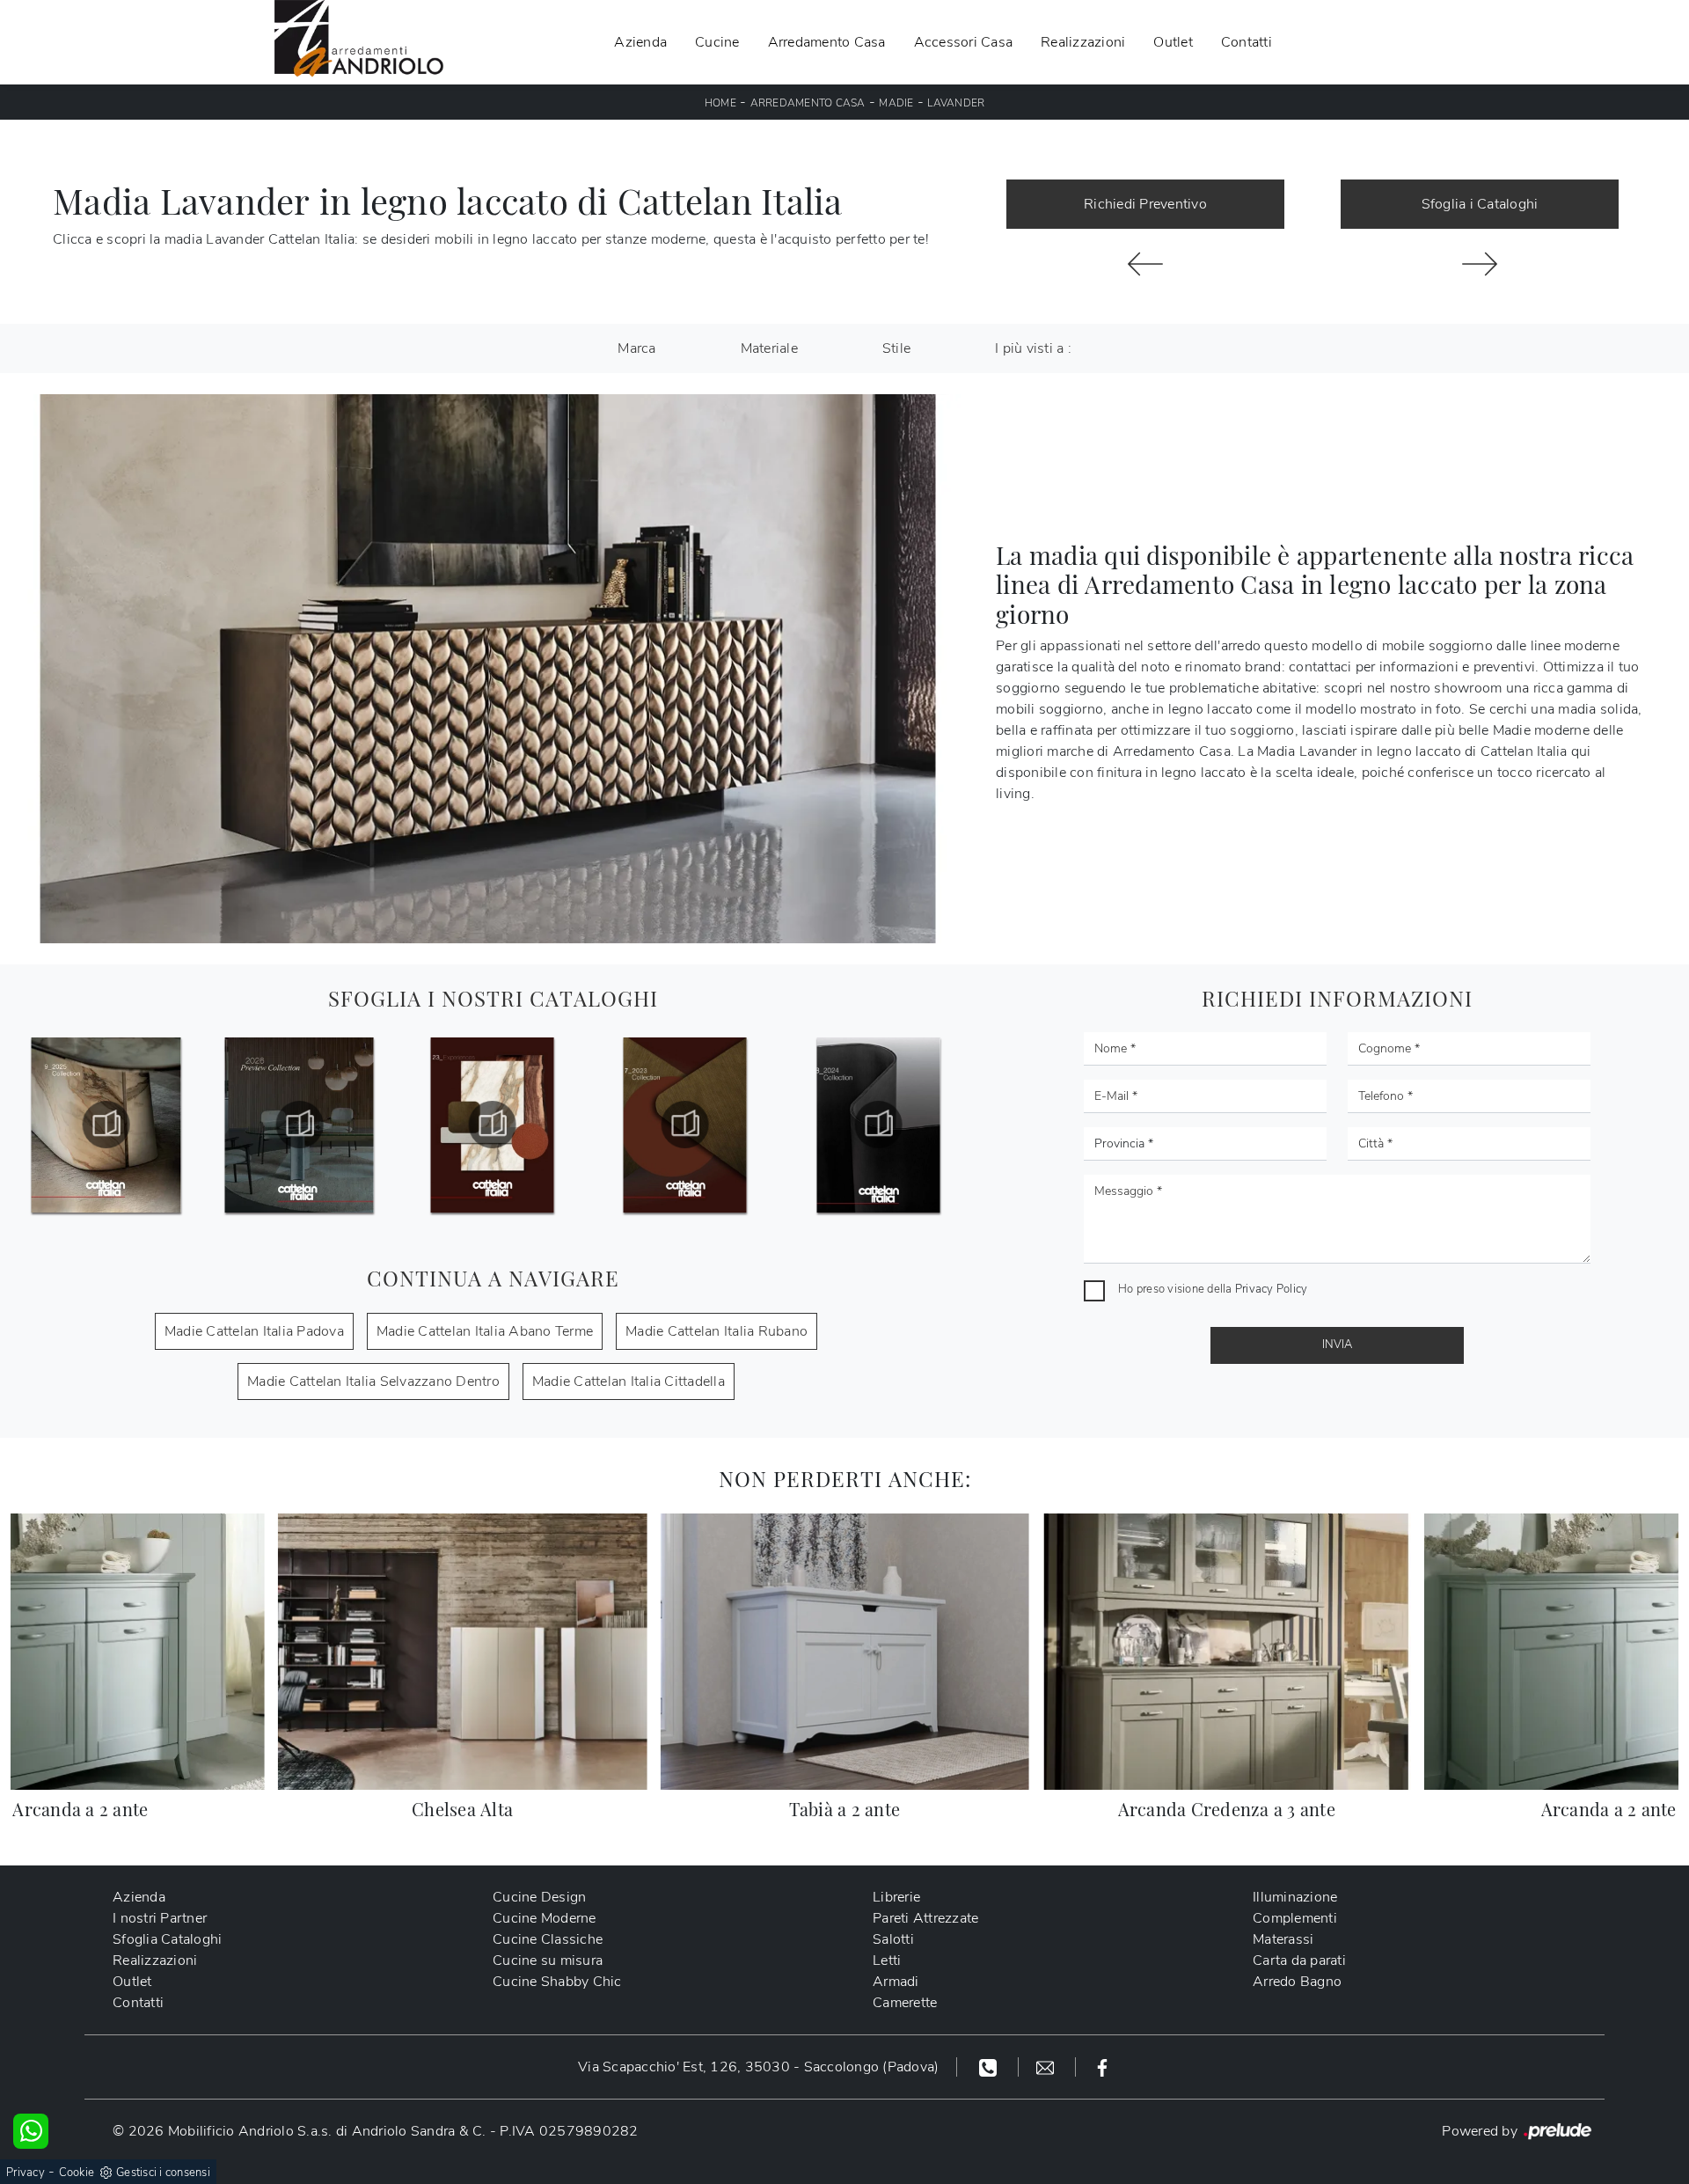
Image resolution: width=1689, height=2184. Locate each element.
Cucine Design (539, 1897)
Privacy (26, 2173)
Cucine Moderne (545, 1918)
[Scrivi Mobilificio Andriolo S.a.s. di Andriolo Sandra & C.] (1047, 2067)
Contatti (1247, 42)
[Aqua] (1480, 264)
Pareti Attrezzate (925, 1918)
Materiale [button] (769, 348)
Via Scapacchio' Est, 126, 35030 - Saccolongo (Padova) (758, 2067)
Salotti (893, 1939)
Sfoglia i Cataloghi (1480, 204)
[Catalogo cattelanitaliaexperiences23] (299, 1125)
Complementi (1295, 1918)
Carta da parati (1299, 1960)
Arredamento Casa (827, 42)
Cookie (77, 2173)
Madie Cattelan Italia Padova (254, 1331)
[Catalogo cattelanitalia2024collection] (685, 1125)
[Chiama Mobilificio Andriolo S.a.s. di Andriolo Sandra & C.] (990, 2067)
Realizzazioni (1083, 42)
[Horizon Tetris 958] (1145, 264)
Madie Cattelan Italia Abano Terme (485, 1331)
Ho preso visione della (1213, 1289)
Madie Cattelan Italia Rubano (717, 1331)
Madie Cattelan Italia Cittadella (629, 1381)
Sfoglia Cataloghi (167, 1939)
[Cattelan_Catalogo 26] (106, 1125)
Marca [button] (636, 348)
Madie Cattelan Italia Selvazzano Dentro (373, 1381)
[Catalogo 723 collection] (492, 1125)
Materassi (1283, 1939)
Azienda (640, 42)
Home (720, 103)
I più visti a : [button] (1033, 348)
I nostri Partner (160, 1918)
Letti (887, 1960)
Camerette (905, 2003)
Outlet (1173, 42)
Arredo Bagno (1297, 1982)
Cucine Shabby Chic (557, 1982)
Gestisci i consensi (163, 2173)
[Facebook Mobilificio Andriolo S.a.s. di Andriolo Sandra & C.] (1102, 2067)
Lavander (956, 103)
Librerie (896, 1897)
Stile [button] (896, 348)
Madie (896, 103)
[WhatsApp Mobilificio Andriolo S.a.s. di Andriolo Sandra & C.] (31, 2131)
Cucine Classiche (548, 1939)
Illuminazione (1295, 1897)
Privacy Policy (1272, 1289)
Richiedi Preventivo (1145, 204)
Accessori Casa (964, 42)
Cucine (717, 42)
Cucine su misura (548, 1960)
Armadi (896, 1982)
